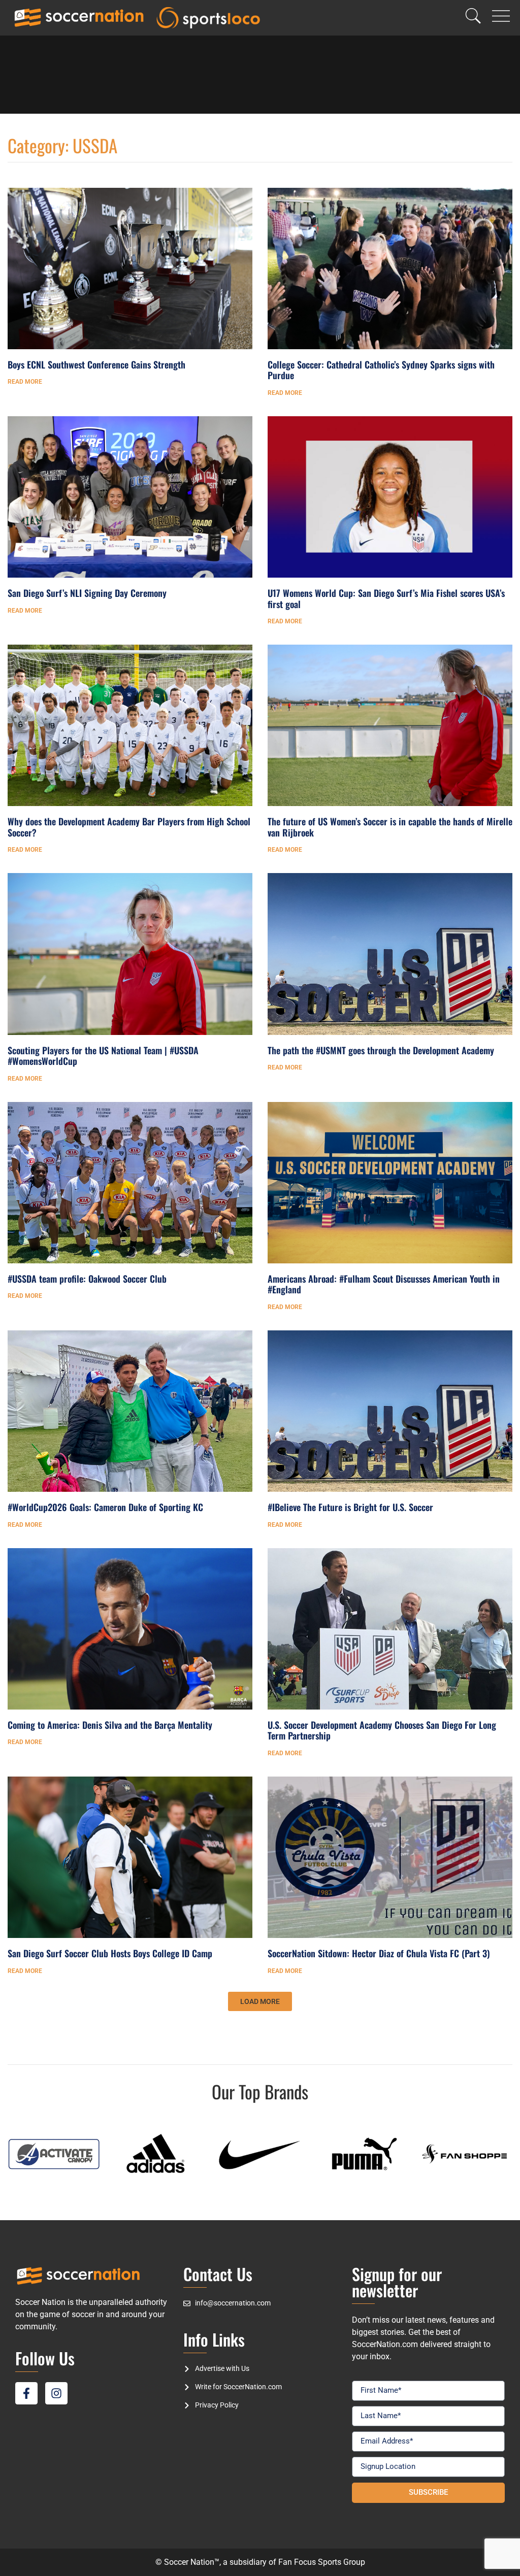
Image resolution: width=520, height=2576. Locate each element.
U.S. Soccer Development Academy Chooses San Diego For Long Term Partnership (382, 1730)
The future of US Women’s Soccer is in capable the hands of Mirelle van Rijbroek (390, 827)
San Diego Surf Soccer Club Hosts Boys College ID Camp (110, 1953)
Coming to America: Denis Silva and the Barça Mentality (110, 1725)
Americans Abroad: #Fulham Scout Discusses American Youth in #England (384, 1284)
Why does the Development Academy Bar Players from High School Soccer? (129, 827)
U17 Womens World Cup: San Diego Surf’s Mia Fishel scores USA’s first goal (386, 598)
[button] (260, 2001)
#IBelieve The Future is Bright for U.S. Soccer (350, 1507)
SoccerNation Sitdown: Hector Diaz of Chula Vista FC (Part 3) (379, 1953)
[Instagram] (56, 2393)
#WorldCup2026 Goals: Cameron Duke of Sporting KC (105, 1507)
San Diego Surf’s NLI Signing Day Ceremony (87, 593)
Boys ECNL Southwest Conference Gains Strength (96, 364)
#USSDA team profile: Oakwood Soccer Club (87, 1279)
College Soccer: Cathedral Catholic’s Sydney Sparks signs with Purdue (381, 370)
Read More (25, 382)
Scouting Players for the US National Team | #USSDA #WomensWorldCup (103, 1056)
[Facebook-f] (26, 2393)
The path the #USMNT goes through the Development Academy (381, 1050)
